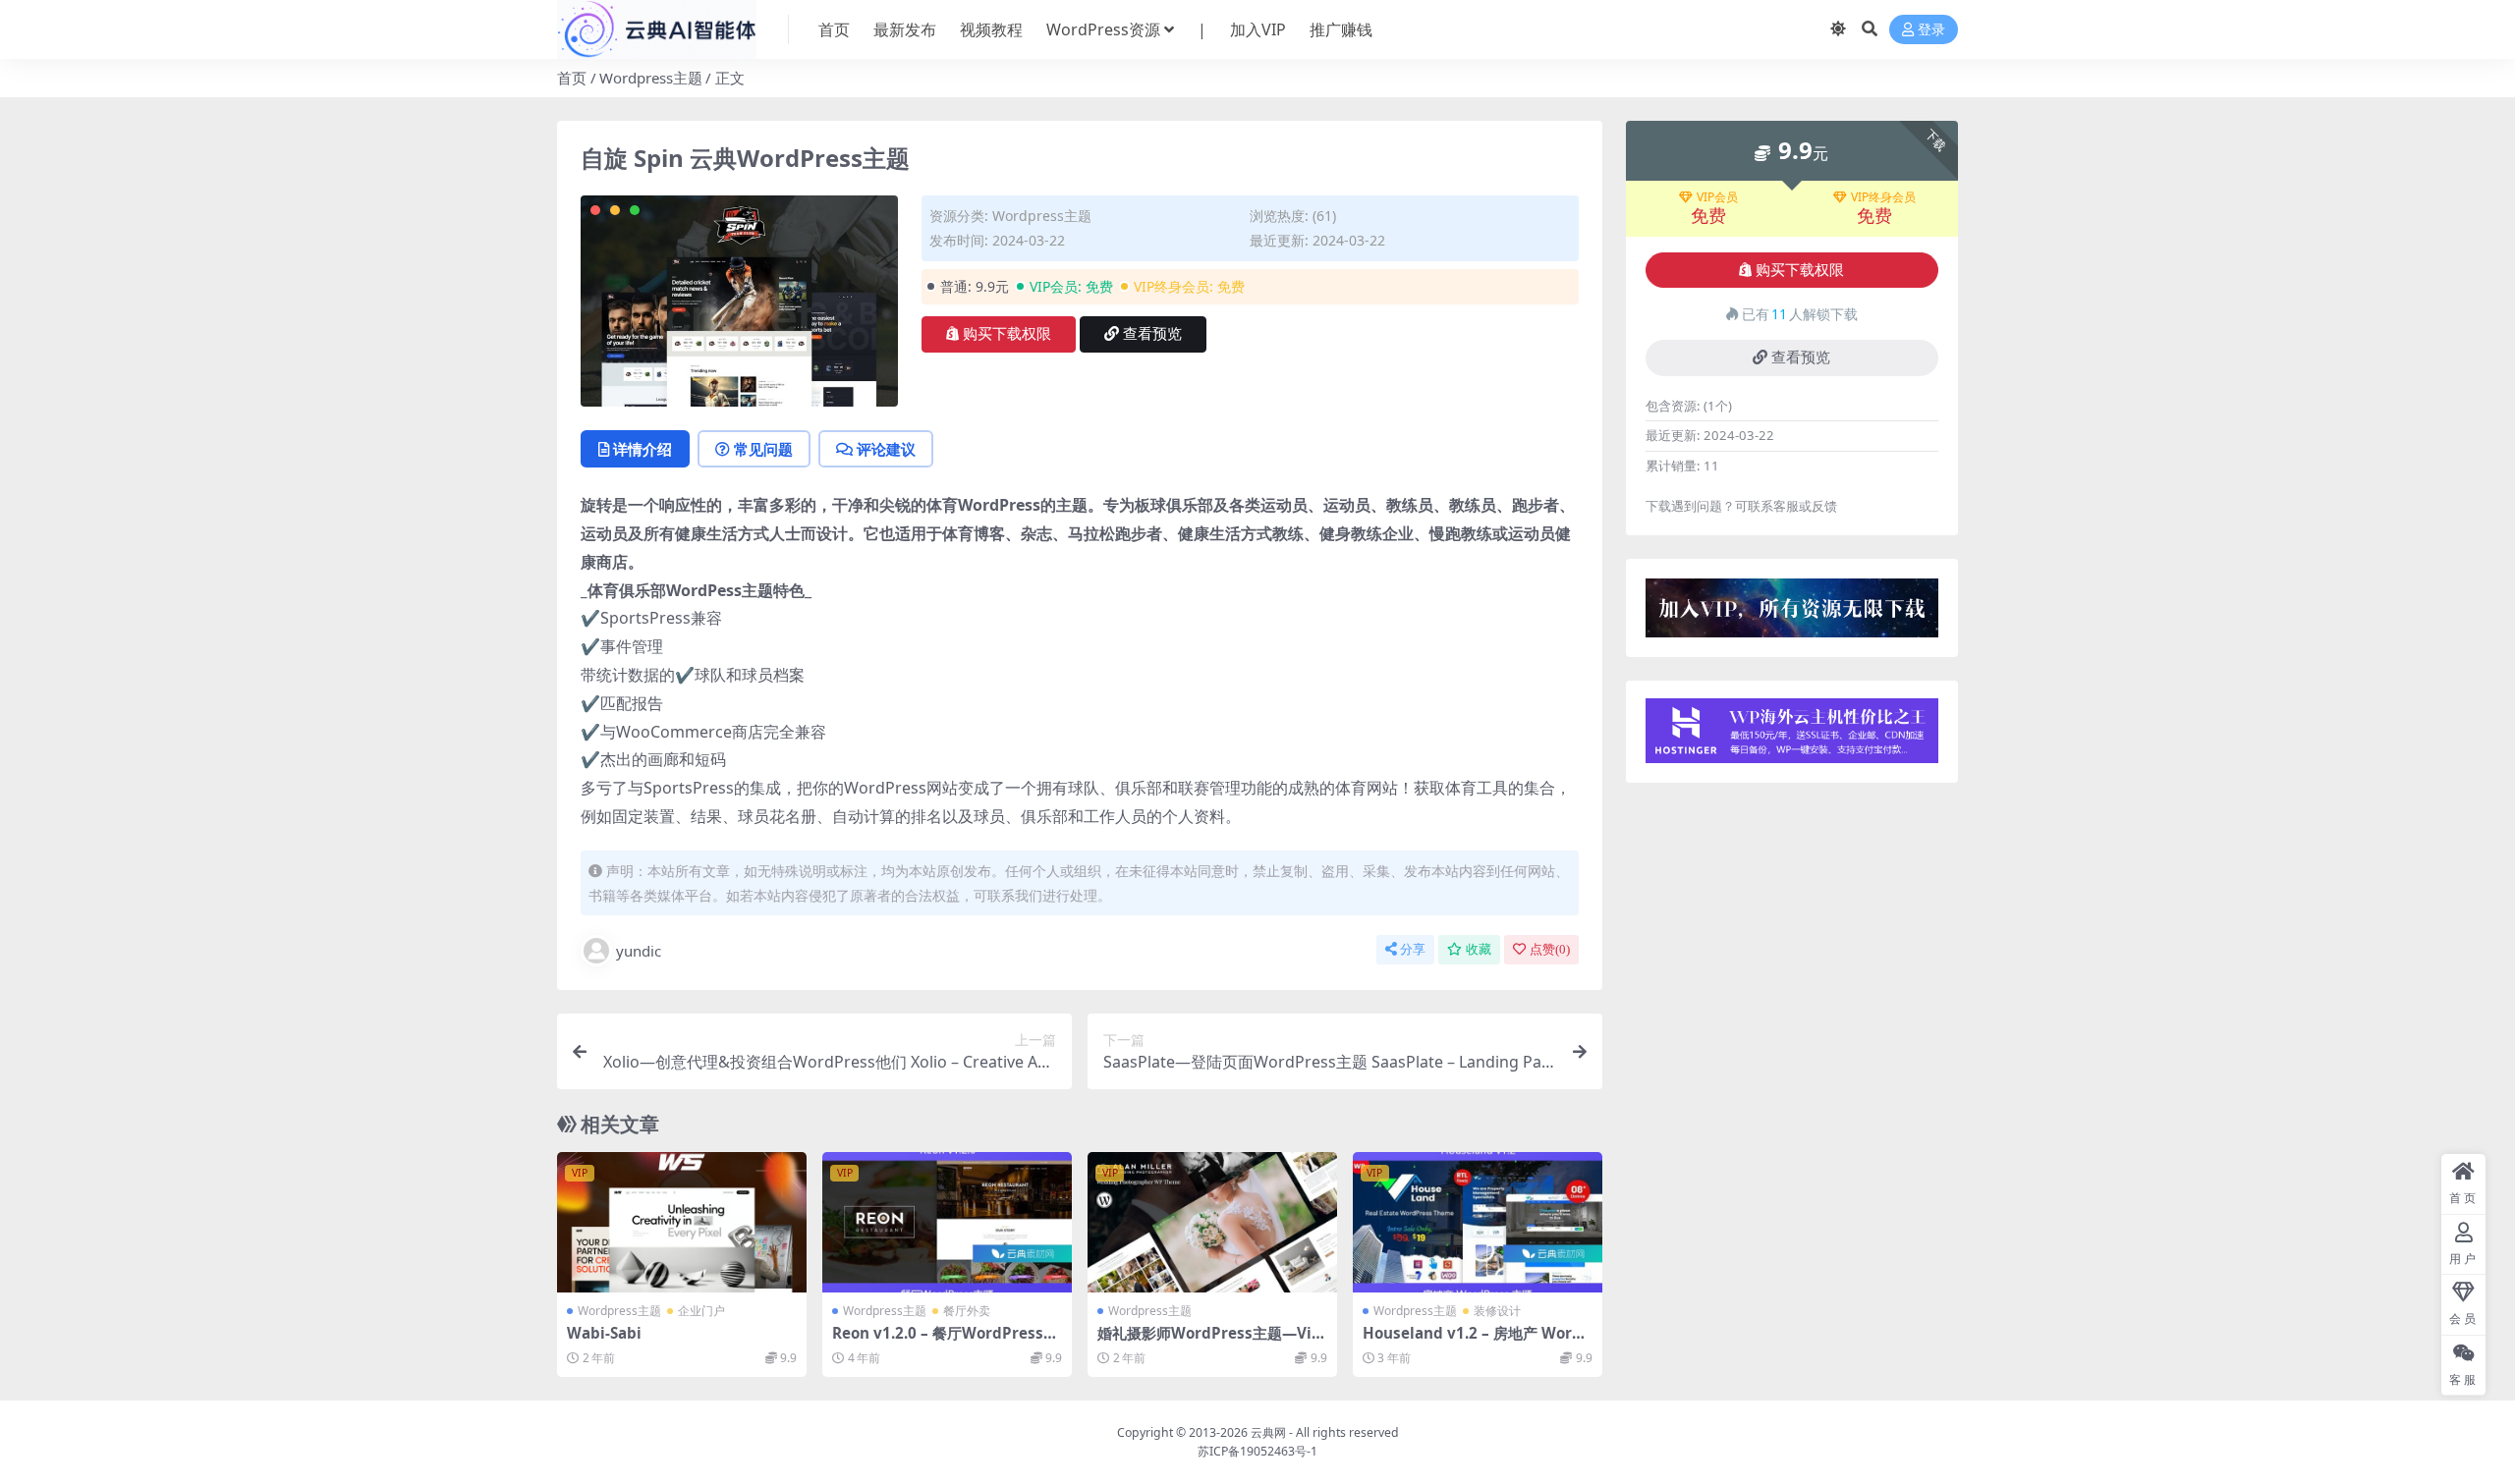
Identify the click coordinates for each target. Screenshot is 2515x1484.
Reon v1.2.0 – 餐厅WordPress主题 (945, 1342)
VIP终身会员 (1883, 197)
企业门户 (701, 1311)
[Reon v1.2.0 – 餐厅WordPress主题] (947, 1222)
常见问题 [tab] (763, 449)
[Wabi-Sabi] (682, 1222)
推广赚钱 (1341, 29)
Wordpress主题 (651, 78)
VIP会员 (1717, 197)
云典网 (1268, 1432)
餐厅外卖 (967, 1311)
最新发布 (905, 29)
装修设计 (1497, 1311)
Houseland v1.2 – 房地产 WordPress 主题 (1477, 1342)
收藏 (1479, 949)
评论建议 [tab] (886, 449)
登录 (1931, 30)
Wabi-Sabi (604, 1333)
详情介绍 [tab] (643, 449)
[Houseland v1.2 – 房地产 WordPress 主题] (1478, 1222)
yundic (639, 951)
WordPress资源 (1103, 29)
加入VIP (1258, 29)
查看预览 (1152, 334)
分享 (1413, 949)
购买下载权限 (1007, 334)
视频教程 (991, 29)
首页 (834, 29)
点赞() (1550, 949)
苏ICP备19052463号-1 (1257, 1451)
